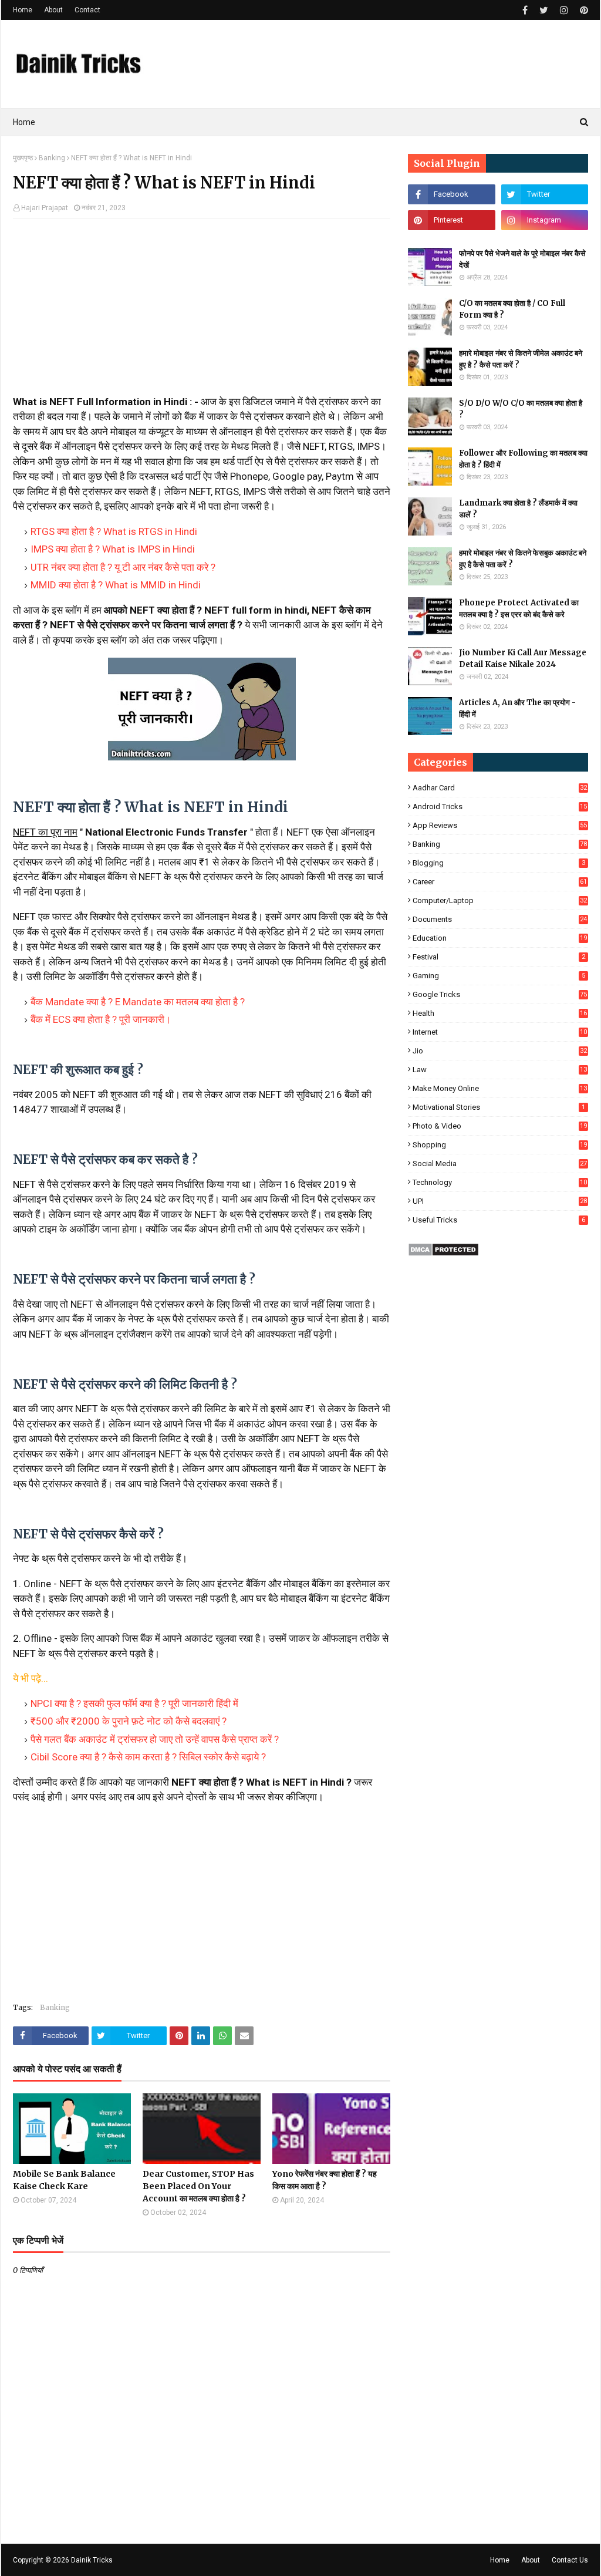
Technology (500, 1182)
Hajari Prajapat (45, 208)
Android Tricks (500, 807)
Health (500, 1013)
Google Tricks (500, 994)
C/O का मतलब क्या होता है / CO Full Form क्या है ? (512, 309)
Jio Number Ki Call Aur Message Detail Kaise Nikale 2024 (523, 659)
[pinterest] (583, 10)
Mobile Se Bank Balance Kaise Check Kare (64, 2180)
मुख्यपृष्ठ (23, 158)
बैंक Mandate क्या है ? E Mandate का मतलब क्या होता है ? (138, 1002)
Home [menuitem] (24, 122)
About (53, 10)
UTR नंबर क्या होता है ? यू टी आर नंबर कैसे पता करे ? (123, 567)
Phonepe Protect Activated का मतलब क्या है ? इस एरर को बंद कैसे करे (519, 609)
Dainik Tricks (92, 2560)
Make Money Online (500, 1088)
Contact (87, 10)
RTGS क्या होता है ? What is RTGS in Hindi (114, 531)
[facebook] (525, 10)
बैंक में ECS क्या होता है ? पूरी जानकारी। (101, 1019)
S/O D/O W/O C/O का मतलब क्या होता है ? (521, 409)
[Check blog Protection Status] (443, 1253)
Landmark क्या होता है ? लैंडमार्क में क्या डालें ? (518, 509)
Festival (499, 957)
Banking (52, 158)
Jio (500, 1051)
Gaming (499, 976)
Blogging (499, 863)
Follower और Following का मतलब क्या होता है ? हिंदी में (523, 459)
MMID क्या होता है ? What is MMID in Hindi (116, 585)
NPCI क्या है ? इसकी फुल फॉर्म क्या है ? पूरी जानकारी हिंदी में (134, 1703)
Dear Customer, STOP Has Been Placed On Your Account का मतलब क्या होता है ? (198, 2186)
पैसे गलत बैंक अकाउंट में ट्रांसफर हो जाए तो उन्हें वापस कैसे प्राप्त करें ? (155, 1739)
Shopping (500, 1145)
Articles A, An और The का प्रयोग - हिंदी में (517, 708)
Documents (500, 919)
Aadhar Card (500, 788)
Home (23, 10)
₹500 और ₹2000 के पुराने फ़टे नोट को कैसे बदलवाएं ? (129, 1721)
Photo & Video (500, 1126)
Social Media (500, 1164)
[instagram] (564, 10)
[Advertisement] (202, 312)
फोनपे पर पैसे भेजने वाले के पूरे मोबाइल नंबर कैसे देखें (522, 259)
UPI (500, 1201)
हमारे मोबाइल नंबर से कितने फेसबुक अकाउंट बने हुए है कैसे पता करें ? (523, 559)
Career (500, 882)
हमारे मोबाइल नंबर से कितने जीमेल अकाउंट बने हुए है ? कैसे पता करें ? (521, 359)
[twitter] (544, 10)
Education (500, 938)
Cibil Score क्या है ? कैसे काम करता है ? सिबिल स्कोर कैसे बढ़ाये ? (148, 1757)
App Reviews (500, 825)
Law (500, 1070)
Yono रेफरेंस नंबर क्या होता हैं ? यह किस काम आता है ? (325, 2180)
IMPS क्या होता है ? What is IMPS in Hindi (113, 549)
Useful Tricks (499, 1220)
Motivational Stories (499, 1107)
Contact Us (570, 2560)
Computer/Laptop (500, 900)
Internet (500, 1032)
